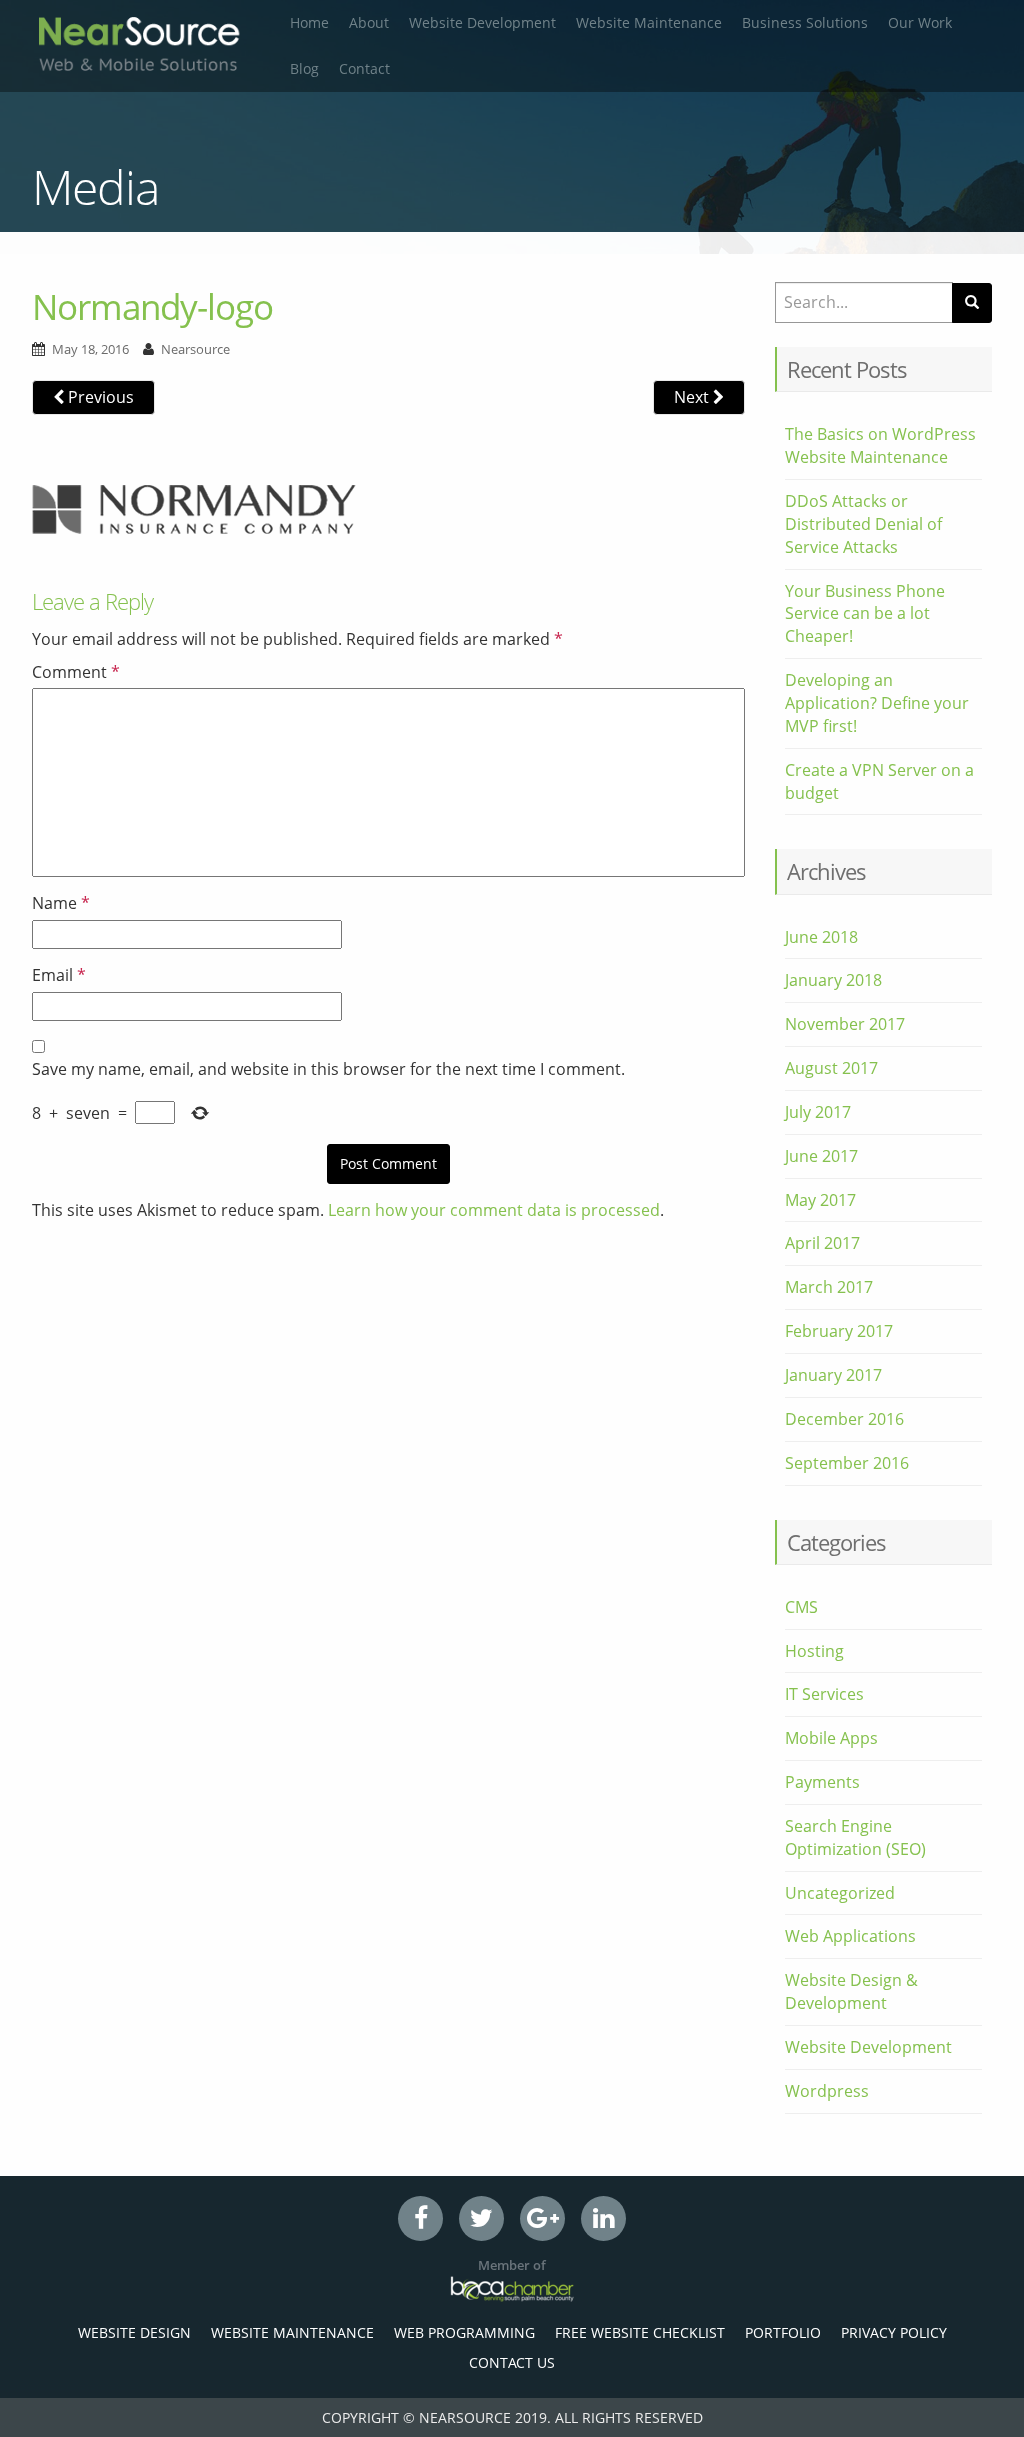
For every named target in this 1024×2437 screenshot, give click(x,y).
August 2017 (831, 1068)
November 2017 (845, 1024)
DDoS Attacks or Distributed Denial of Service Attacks (863, 524)
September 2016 (847, 1463)
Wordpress (827, 2091)
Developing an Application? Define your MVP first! (877, 703)
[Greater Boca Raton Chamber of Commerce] (512, 2288)
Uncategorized (840, 1893)
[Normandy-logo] (194, 507)
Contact (364, 68)
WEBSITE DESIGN (134, 2332)
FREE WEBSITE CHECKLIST (640, 2332)
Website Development (482, 22)
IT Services (824, 1694)
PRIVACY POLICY (894, 2332)
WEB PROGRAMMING (464, 2332)
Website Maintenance (649, 22)
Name (61, 903)
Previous (99, 397)
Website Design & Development (851, 1991)
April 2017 (822, 1243)
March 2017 (829, 1287)
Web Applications (850, 1936)
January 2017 (833, 1375)
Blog (304, 68)
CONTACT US (512, 2362)
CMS (801, 1607)
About (369, 22)
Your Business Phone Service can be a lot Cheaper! (865, 614)
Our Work (920, 22)
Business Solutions (805, 22)
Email (59, 975)
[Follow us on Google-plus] (542, 2218)
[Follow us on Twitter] (481, 2218)
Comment (76, 672)
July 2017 (818, 1112)
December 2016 (844, 1419)
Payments (822, 1782)
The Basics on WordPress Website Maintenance (880, 445)
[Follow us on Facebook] (420, 2218)
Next (693, 397)
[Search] (972, 303)
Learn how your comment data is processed (494, 1210)
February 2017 (839, 1331)
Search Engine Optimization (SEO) (855, 1837)
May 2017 (820, 1200)
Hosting (814, 1651)
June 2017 (821, 1156)
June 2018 (821, 937)
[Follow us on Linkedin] (603, 2218)
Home (309, 22)
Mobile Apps (831, 1738)
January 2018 (833, 980)
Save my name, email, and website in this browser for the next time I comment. (328, 1069)
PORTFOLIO (783, 2332)
